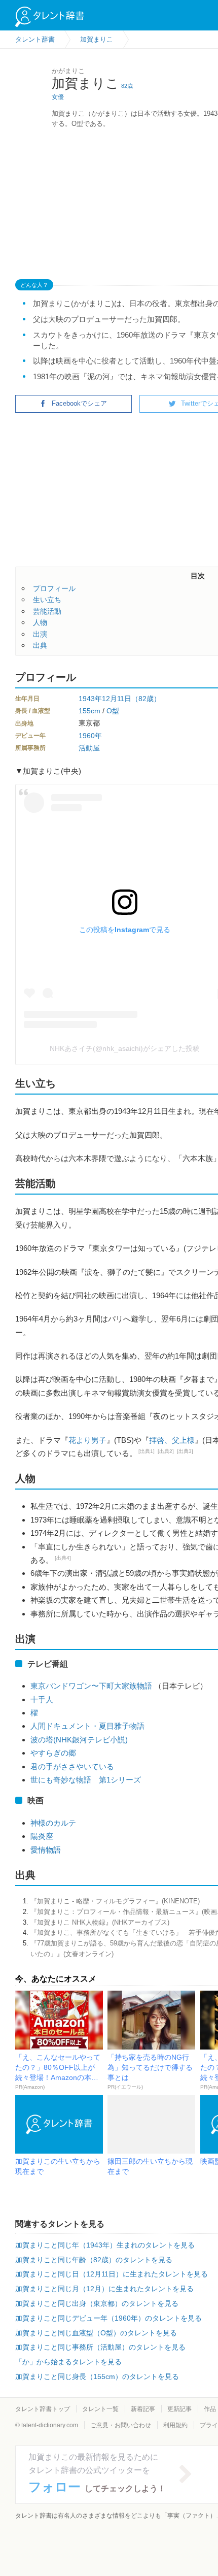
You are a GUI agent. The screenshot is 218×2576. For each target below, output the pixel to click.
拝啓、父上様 (172, 1440)
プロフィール (54, 588)
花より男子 (87, 1440)
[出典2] (166, 1451)
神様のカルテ (53, 1823)
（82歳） (146, 699)
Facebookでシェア (79, 403)
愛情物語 (46, 1850)
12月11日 (117, 699)
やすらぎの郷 (53, 1753)
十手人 (42, 1699)
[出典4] (63, 1558)
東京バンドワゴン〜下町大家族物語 (91, 1686)
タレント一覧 (100, 2409)
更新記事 (179, 2409)
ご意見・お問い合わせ (121, 2425)
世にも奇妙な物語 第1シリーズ (86, 1780)
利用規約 (175, 2425)
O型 (113, 711)
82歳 (127, 86)
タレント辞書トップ (43, 2409)
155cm (89, 711)
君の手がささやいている (72, 1766)
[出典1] (147, 1451)
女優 (58, 97)
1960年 (90, 736)
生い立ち (47, 600)
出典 (40, 645)
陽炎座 (42, 1836)
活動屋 (89, 748)
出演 (40, 634)
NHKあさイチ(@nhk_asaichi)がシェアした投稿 (125, 1048)
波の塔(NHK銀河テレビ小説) (79, 1740)
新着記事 (143, 2409)
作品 (210, 2409)
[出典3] (185, 1451)
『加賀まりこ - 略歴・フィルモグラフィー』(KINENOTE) (115, 1901)
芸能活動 (47, 611)
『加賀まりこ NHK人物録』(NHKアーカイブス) (100, 1922)
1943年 (90, 699)
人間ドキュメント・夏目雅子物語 (87, 1726)
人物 (40, 622)
